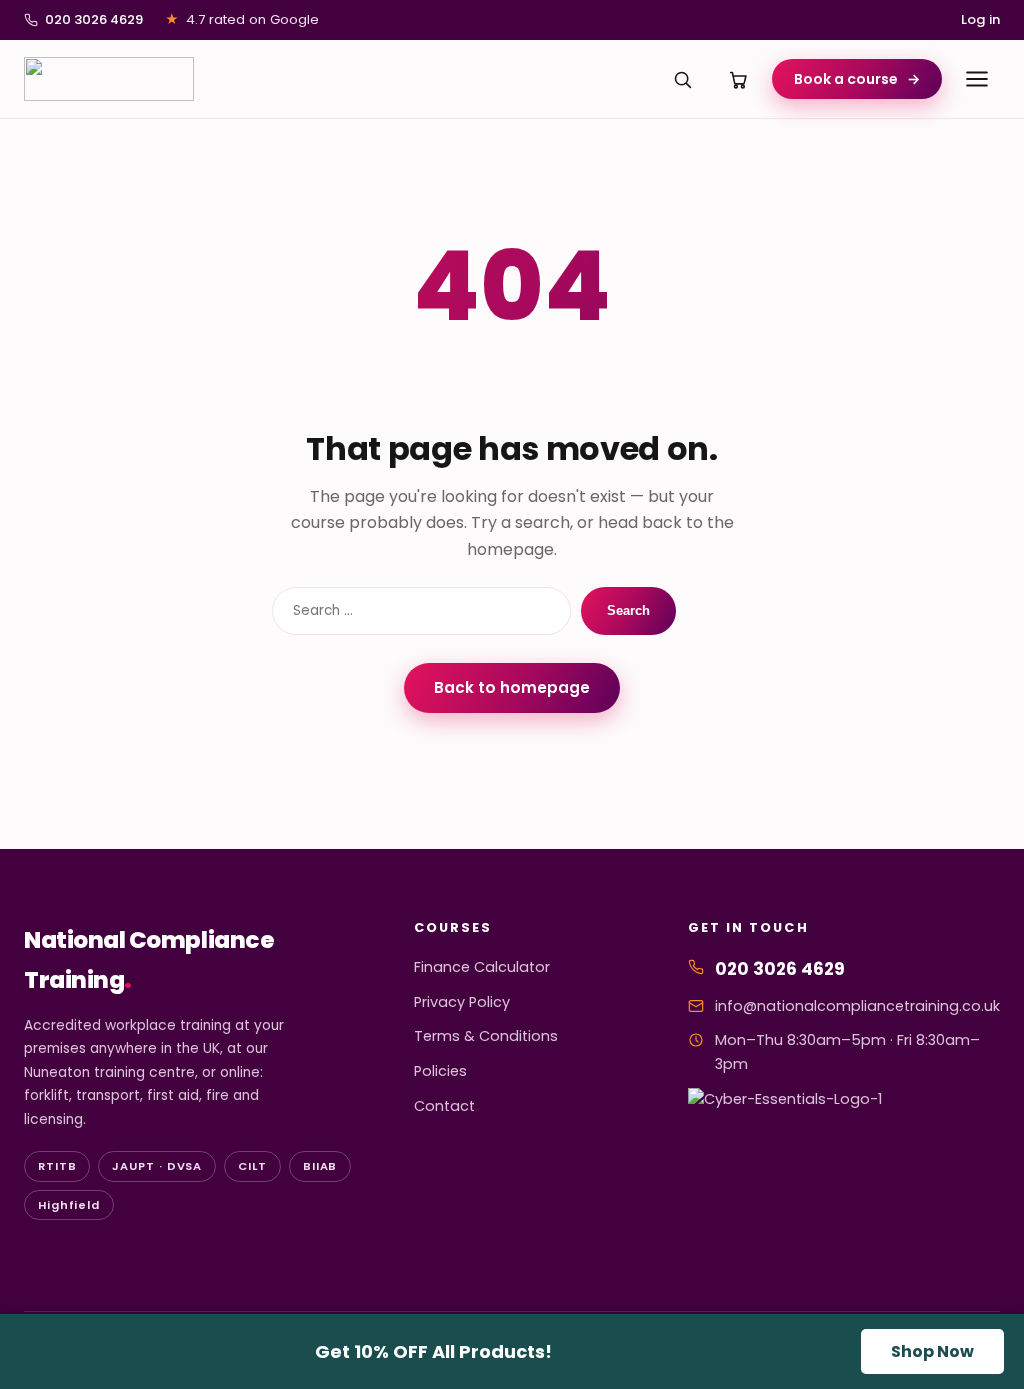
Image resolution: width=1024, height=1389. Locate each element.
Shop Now (932, 1351)
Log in (980, 19)
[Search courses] (682, 79)
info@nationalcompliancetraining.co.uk (857, 1006)
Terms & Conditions (486, 1036)
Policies (440, 1071)
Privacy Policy (462, 1002)
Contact (444, 1106)
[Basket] (738, 79)
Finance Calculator (482, 967)
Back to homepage (512, 687)
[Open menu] (977, 79)
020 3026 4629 (94, 19)
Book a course (857, 79)
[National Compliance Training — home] (109, 79)
